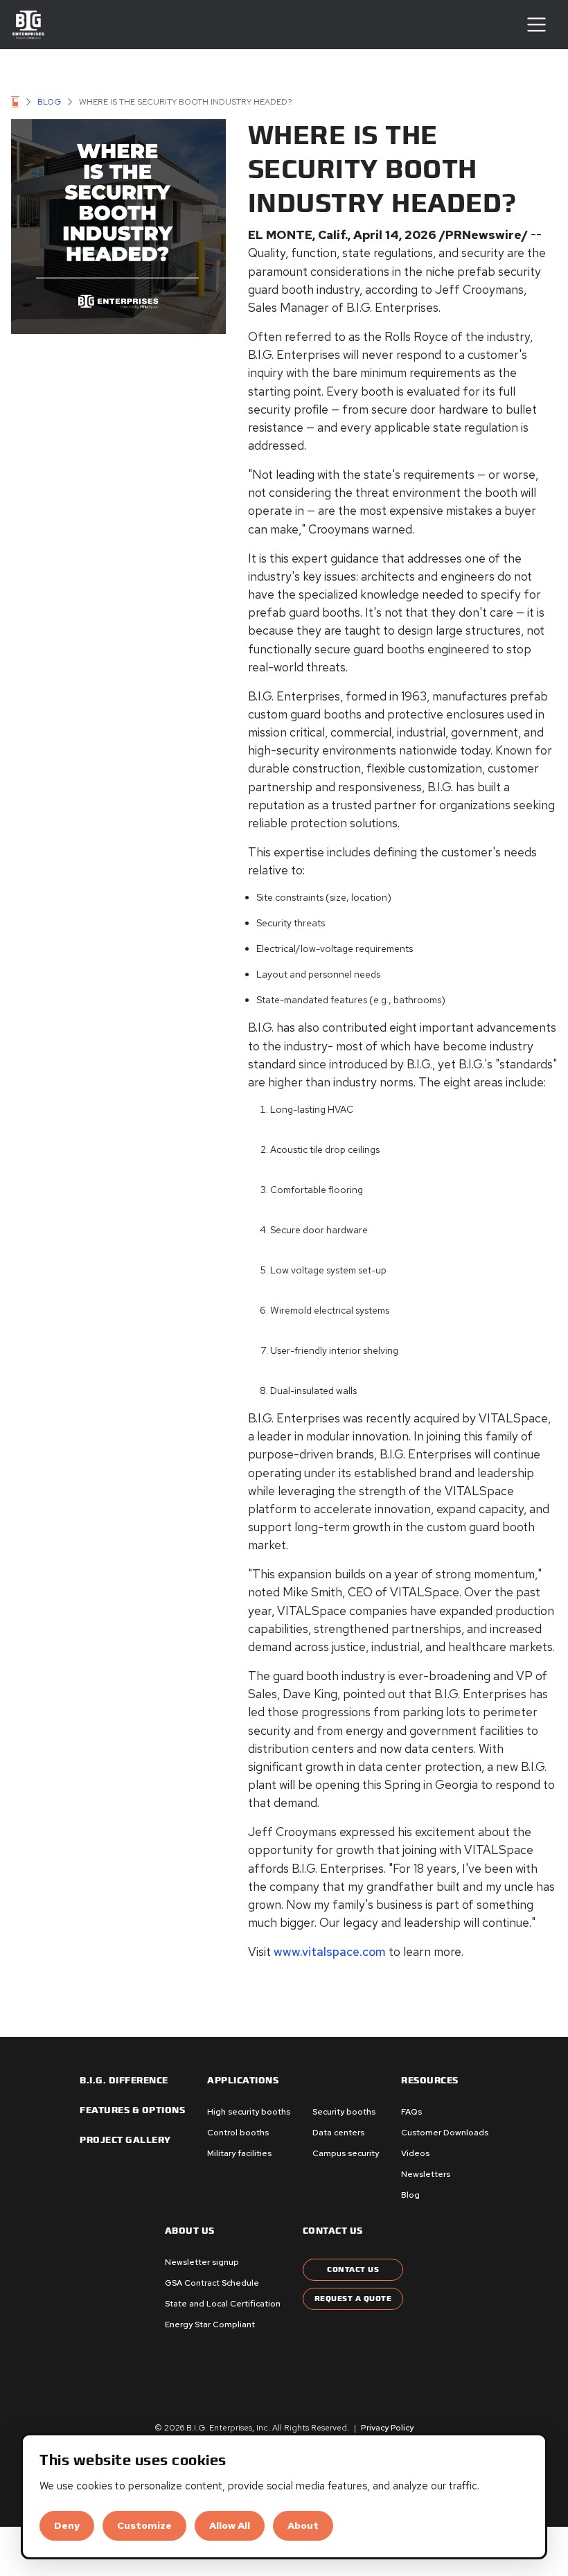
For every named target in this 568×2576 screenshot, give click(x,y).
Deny (67, 2525)
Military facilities (239, 2153)
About (303, 2525)
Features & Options (132, 2110)
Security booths (344, 2112)
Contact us (333, 2231)
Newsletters (426, 2174)
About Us (190, 2231)
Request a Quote (353, 2299)
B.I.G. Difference (124, 2081)
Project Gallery (125, 2140)
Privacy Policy (387, 2428)
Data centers (338, 2133)
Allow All (230, 2525)
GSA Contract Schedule (212, 2283)
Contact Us (353, 2269)
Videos (415, 2153)
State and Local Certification (223, 2304)
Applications (243, 2081)
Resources (430, 2081)
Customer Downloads (445, 2133)
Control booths (238, 2133)
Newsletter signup (202, 2262)
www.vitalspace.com (330, 1951)
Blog (49, 102)
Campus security (346, 2153)
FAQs (411, 2112)
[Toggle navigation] (536, 25)
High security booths (249, 2112)
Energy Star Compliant (210, 2324)
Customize (144, 2525)
